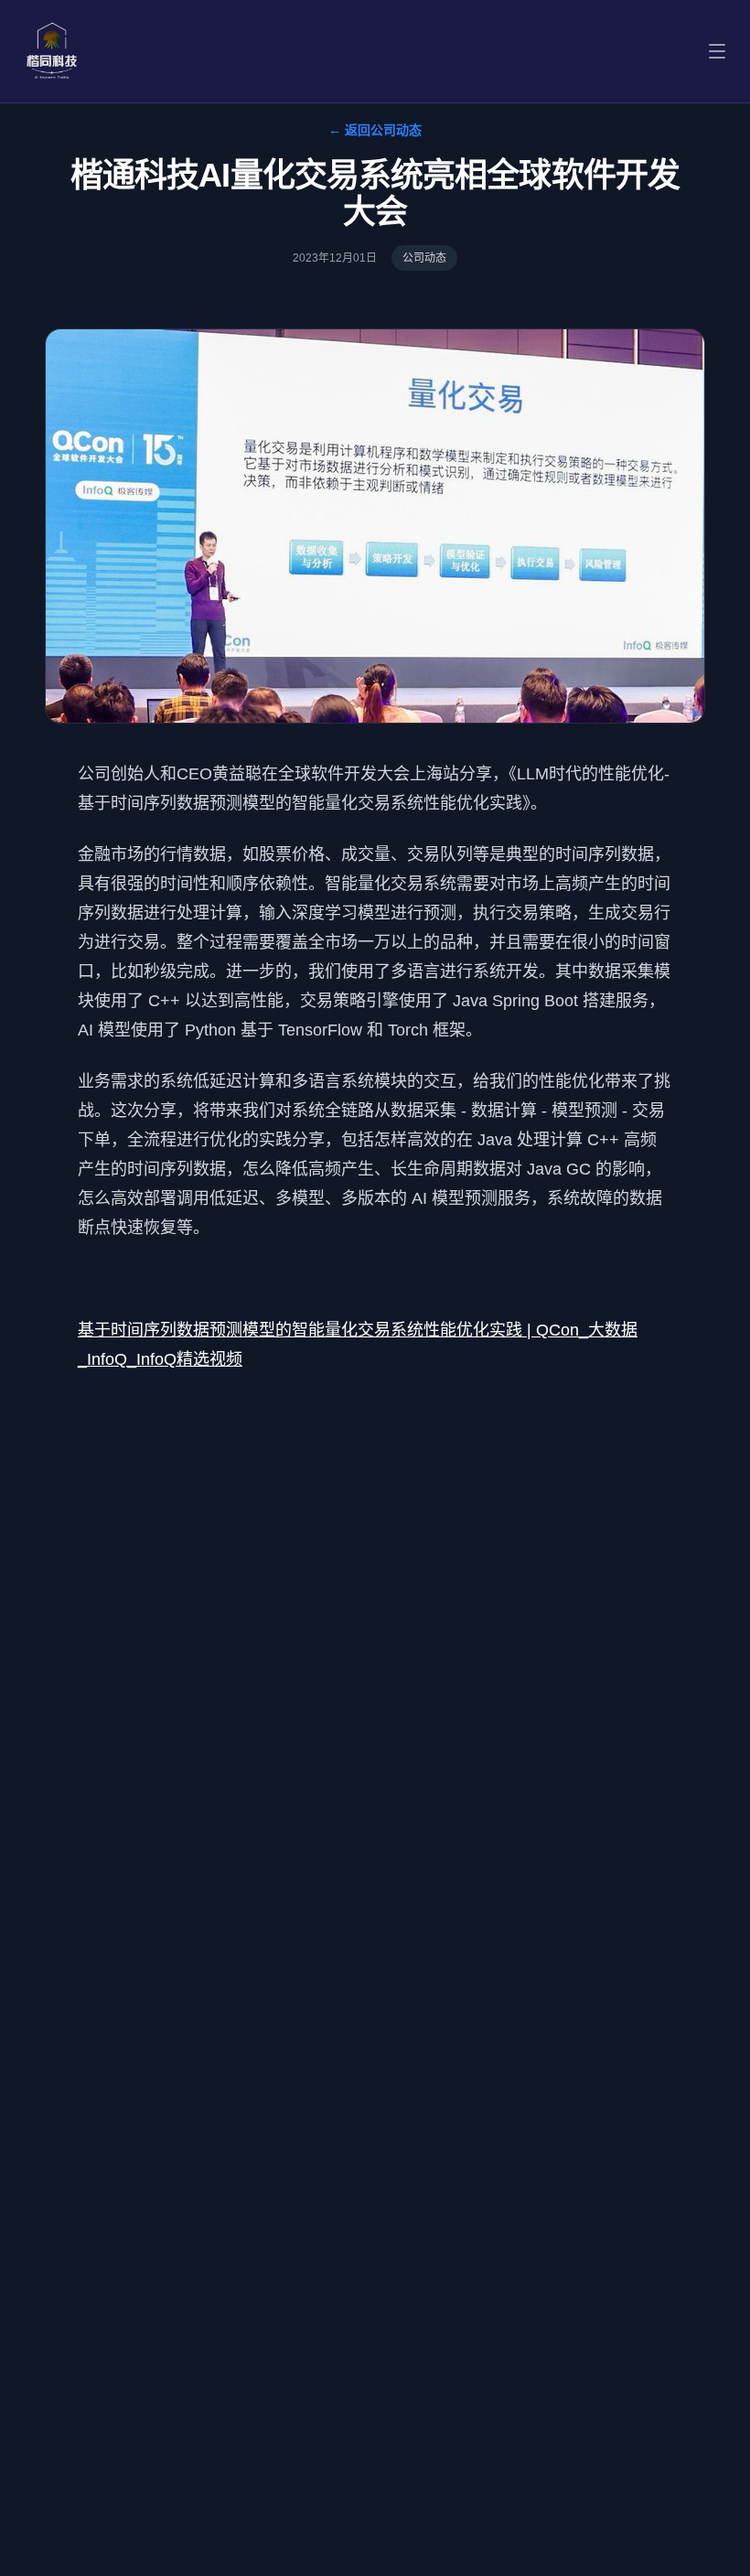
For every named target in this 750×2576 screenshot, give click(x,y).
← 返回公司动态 (375, 130)
